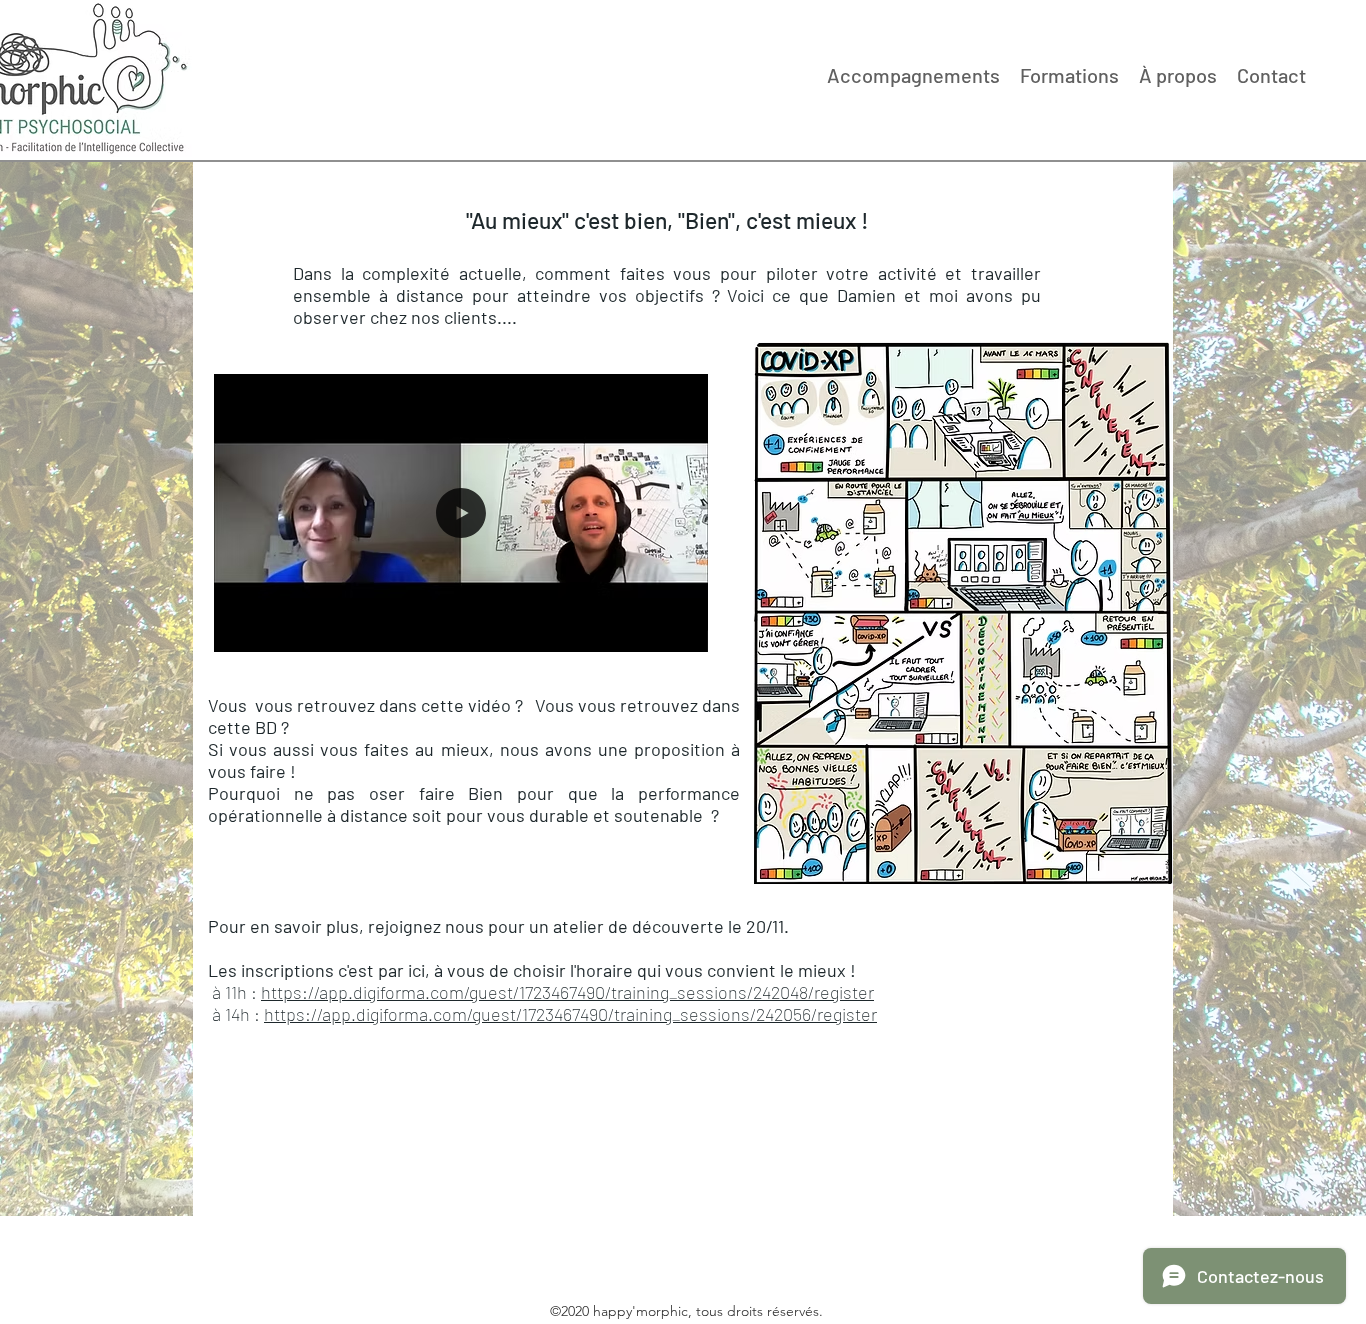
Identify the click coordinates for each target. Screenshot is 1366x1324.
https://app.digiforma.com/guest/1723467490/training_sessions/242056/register (570, 1014)
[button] (682, 630)
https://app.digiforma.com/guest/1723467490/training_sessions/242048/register (567, 992)
